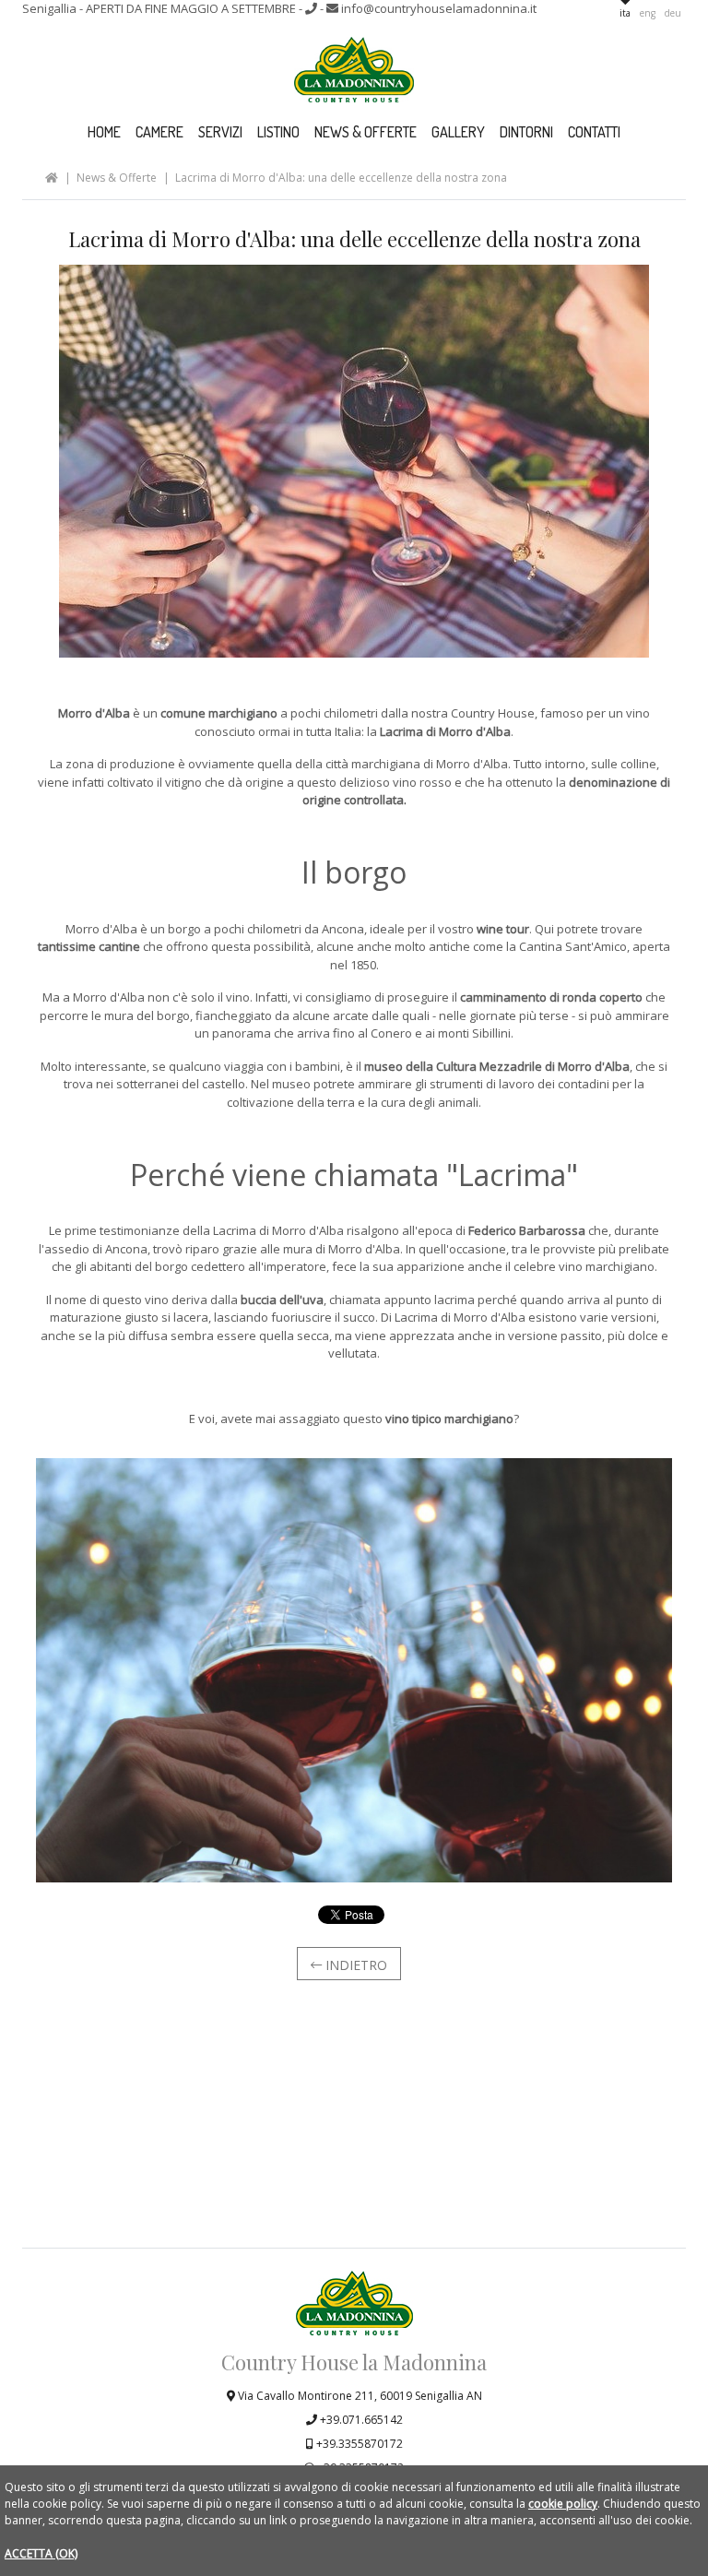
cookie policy (563, 2504)
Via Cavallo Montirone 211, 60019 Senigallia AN (359, 2396)
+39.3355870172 (358, 2444)
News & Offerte (366, 132)
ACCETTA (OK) (41, 2553)
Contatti (594, 132)
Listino (278, 132)
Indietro (354, 1965)
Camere (159, 132)
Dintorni (526, 132)
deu (673, 13)
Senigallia (160, 8)
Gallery (458, 132)
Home (104, 132)
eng (648, 13)
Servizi (220, 132)
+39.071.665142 (360, 2420)
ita (625, 13)
